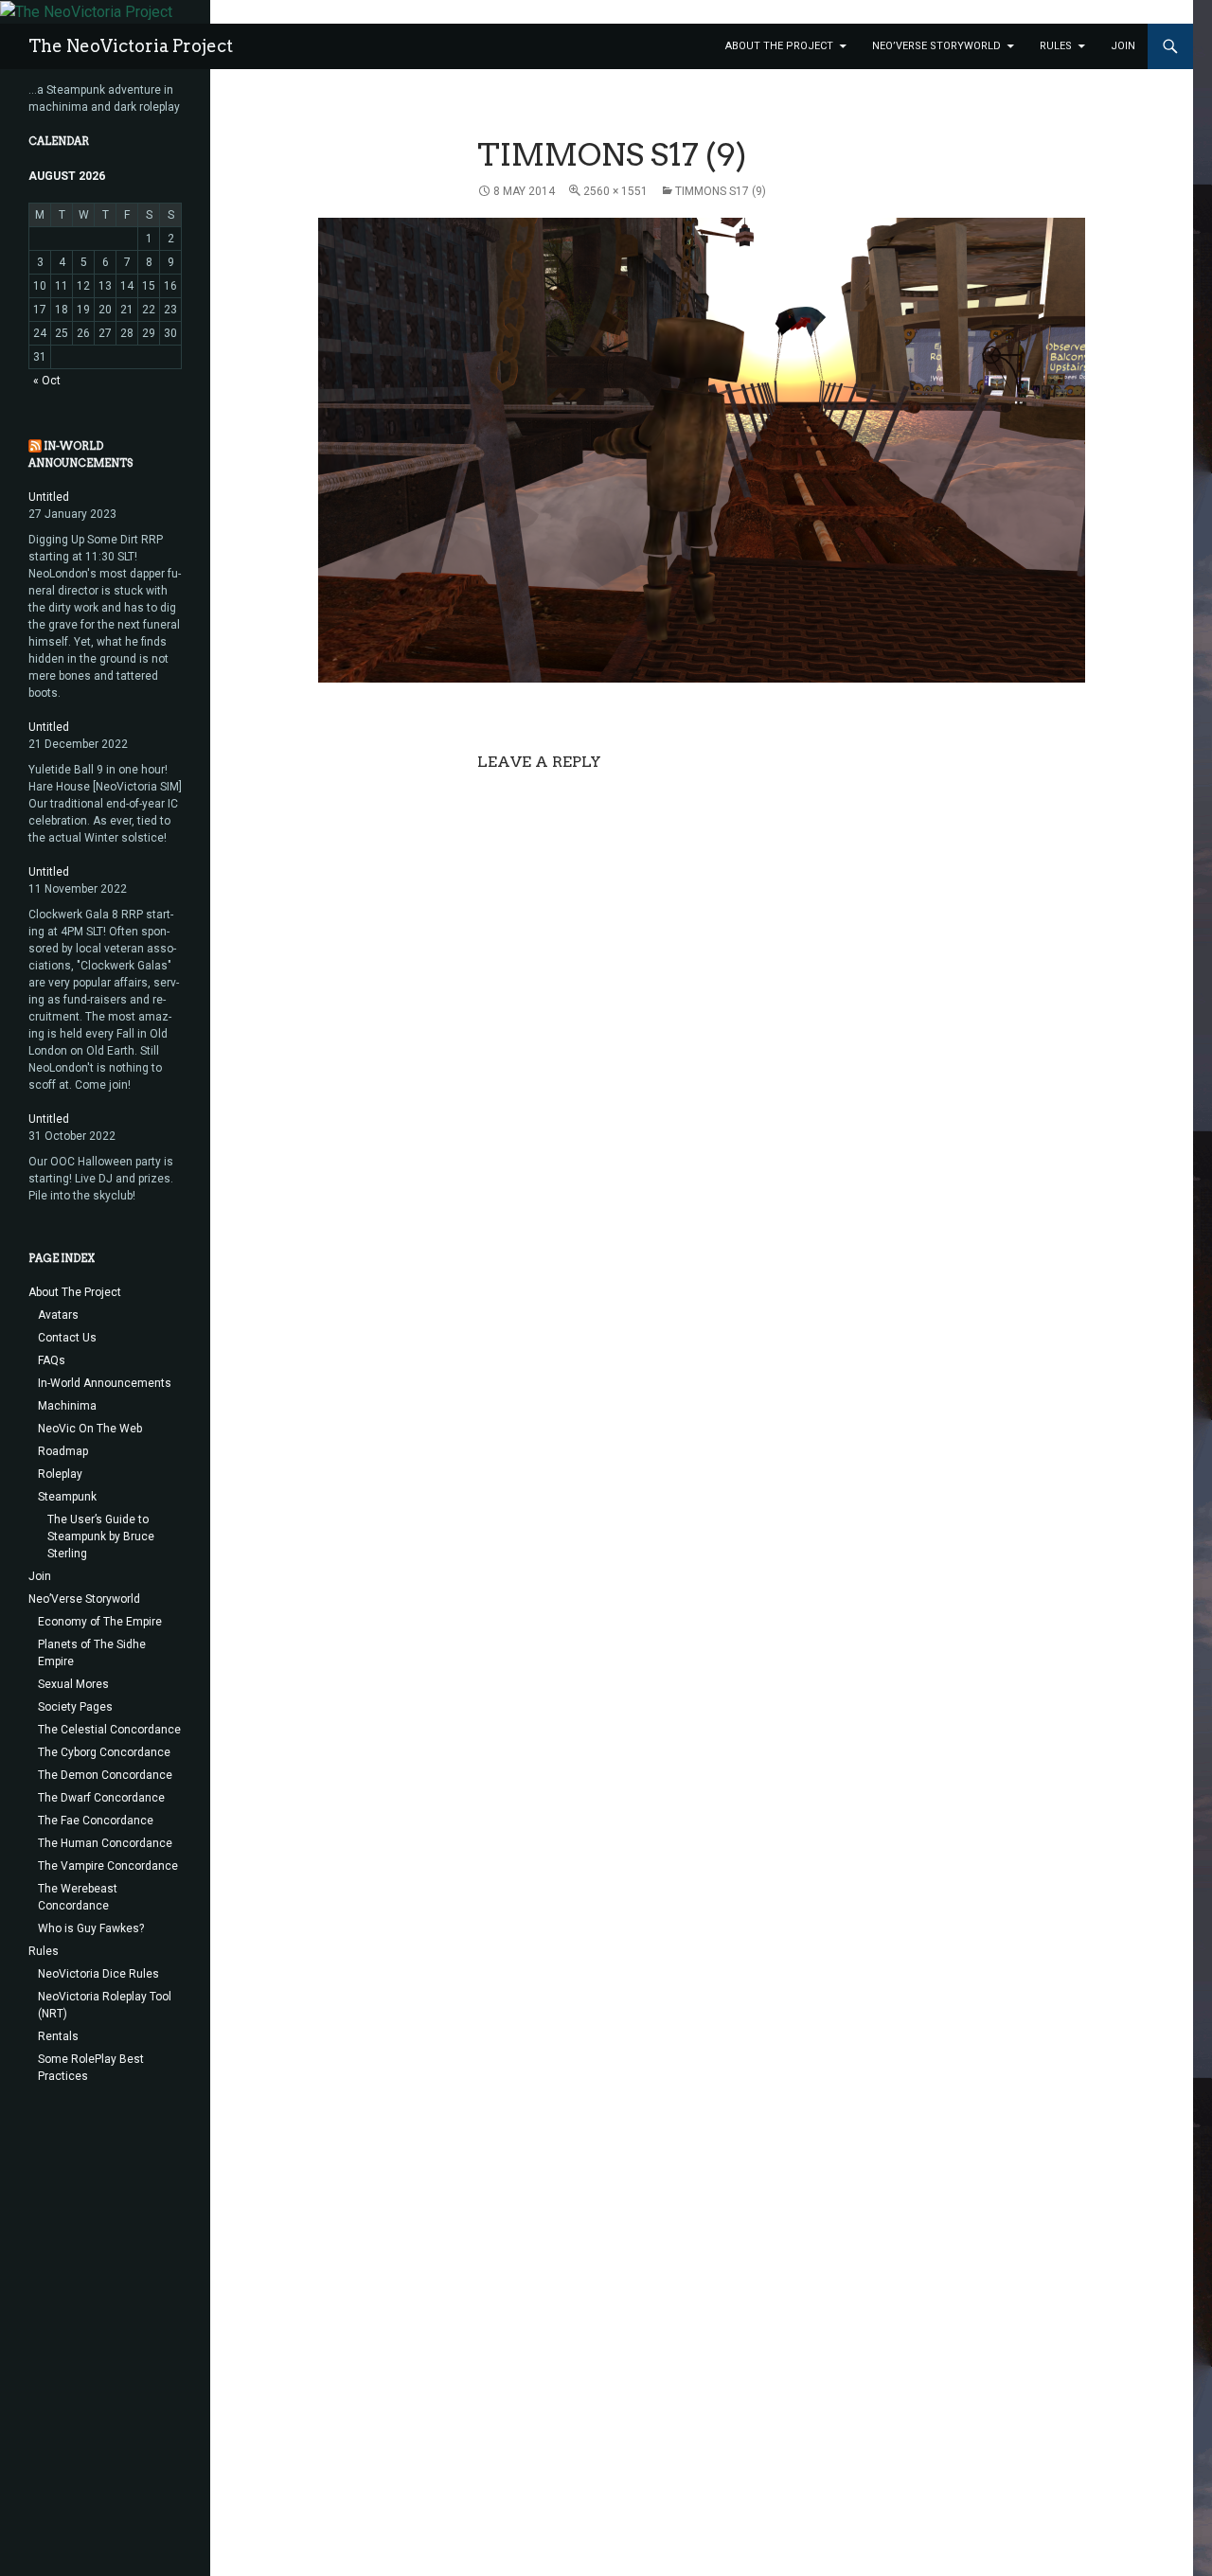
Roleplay (60, 1474)
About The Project (779, 46)
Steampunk (67, 1497)
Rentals (58, 2036)
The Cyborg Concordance (104, 1752)
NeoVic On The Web (90, 1429)
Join (1123, 46)
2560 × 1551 (615, 191)
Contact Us (67, 1338)
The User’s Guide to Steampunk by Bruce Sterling (101, 1537)
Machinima (67, 1406)
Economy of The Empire (100, 1622)
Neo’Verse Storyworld (936, 46)
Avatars (58, 1315)
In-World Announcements (105, 1383)
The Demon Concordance (105, 1775)
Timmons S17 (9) (721, 191)
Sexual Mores (73, 1684)
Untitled (49, 497)
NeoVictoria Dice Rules (98, 1974)
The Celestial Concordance (109, 1730)
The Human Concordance (105, 1843)
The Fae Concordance (96, 1821)
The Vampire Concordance (108, 1866)
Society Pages (75, 1707)
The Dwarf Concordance (101, 1798)
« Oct (47, 381)
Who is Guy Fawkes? (91, 1928)
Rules (1056, 46)
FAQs (52, 1360)
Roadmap (63, 1451)
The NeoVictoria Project (131, 46)
